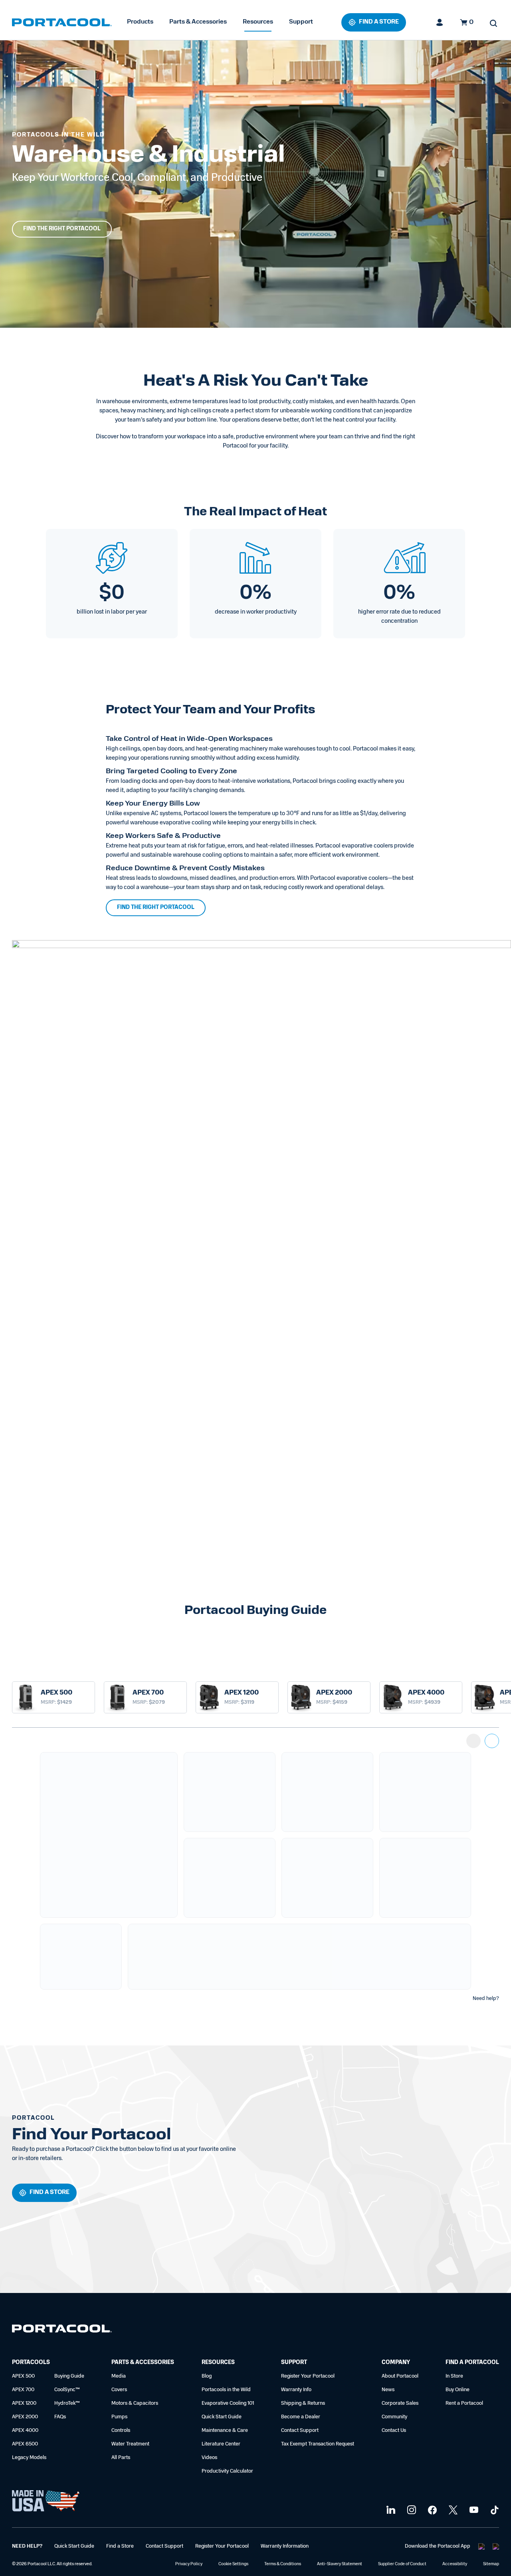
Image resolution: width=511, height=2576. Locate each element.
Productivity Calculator (227, 2471)
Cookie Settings (233, 2564)
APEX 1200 (24, 2403)
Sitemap (491, 2564)
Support (301, 22)
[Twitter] (452, 2510)
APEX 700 (23, 2390)
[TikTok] (494, 2510)
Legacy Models (29, 2458)
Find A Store (379, 22)
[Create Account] (440, 22)
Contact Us (394, 2430)
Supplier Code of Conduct (402, 2564)
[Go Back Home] (62, 2330)
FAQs (60, 2417)
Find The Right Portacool (62, 229)
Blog (207, 2376)
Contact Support (300, 2430)
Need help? (486, 1999)
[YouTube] (473, 2510)
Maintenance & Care (225, 2430)
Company (396, 2363)
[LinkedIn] (390, 2510)
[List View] (473, 1741)
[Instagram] (411, 2510)
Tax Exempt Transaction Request (318, 2444)
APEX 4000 (25, 2430)
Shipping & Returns (303, 2403)
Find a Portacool (472, 2363)
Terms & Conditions (283, 2564)
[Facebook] (431, 2510)
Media (119, 2376)
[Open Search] (493, 23)
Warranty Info (296, 2390)
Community (394, 2417)
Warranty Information (285, 2546)
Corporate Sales (400, 2403)
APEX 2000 (25, 2417)
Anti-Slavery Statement (340, 2564)
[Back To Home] (62, 22)
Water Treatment (130, 2444)
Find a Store (120, 2546)
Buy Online (458, 2390)
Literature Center (221, 2444)
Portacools (31, 2363)
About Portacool (400, 2376)
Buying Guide (69, 2376)
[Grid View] (492, 1741)
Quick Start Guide (222, 2417)
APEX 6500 (25, 2444)
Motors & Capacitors (135, 2403)
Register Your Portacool (308, 2376)
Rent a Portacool (464, 2403)
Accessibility (455, 2564)
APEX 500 (23, 2376)
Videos (209, 2458)
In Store (454, 2376)
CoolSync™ (67, 2390)
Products (140, 22)
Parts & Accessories (198, 22)
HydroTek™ (67, 2403)
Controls (121, 2430)
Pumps (119, 2417)
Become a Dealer (301, 2417)
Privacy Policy (189, 2564)
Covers (119, 2390)
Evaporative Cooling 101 (228, 2403)
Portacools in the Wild (226, 2390)
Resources (258, 22)
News (388, 2390)
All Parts (121, 2458)
